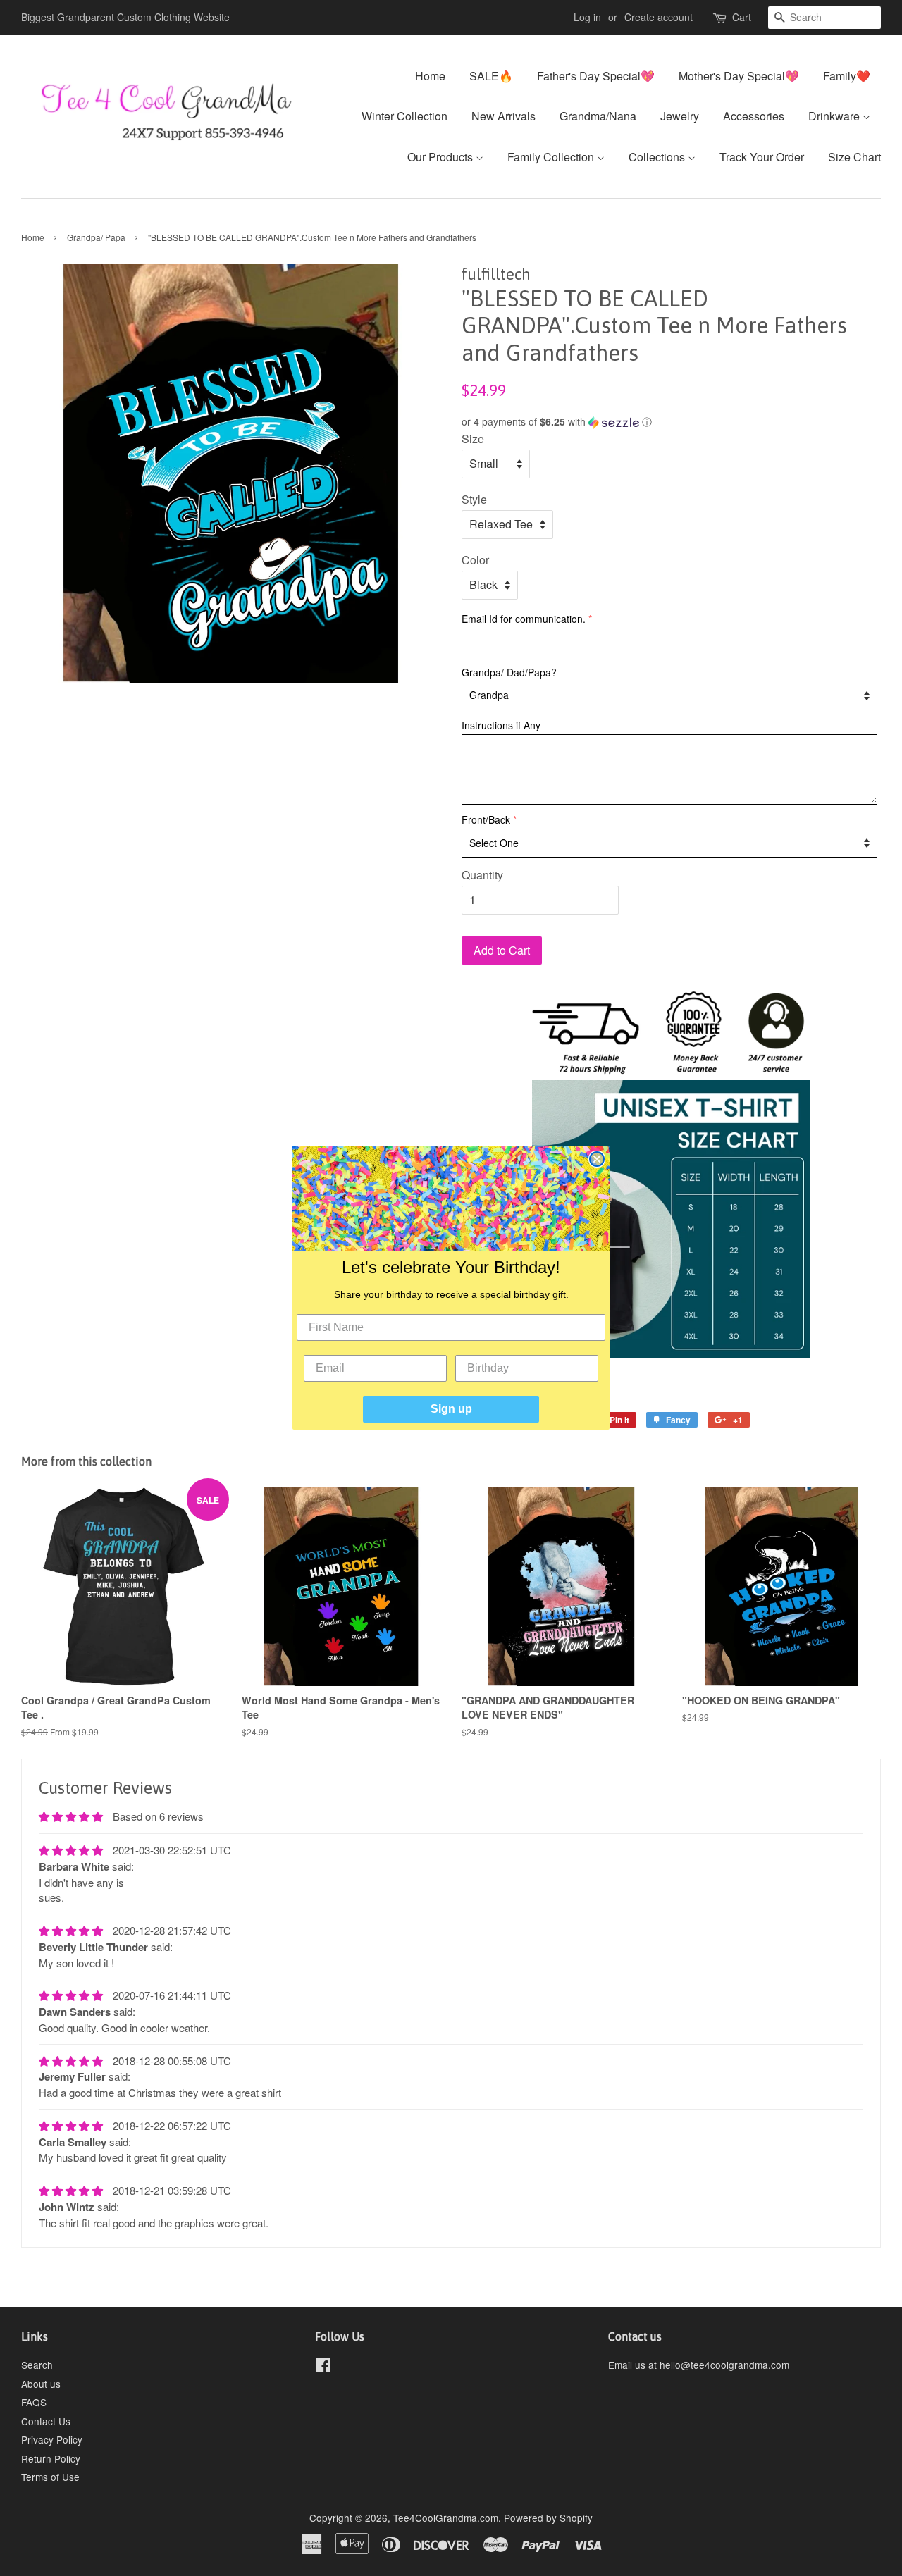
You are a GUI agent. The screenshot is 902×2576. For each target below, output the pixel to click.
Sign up (451, 1409)
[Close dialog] (597, 1159)
